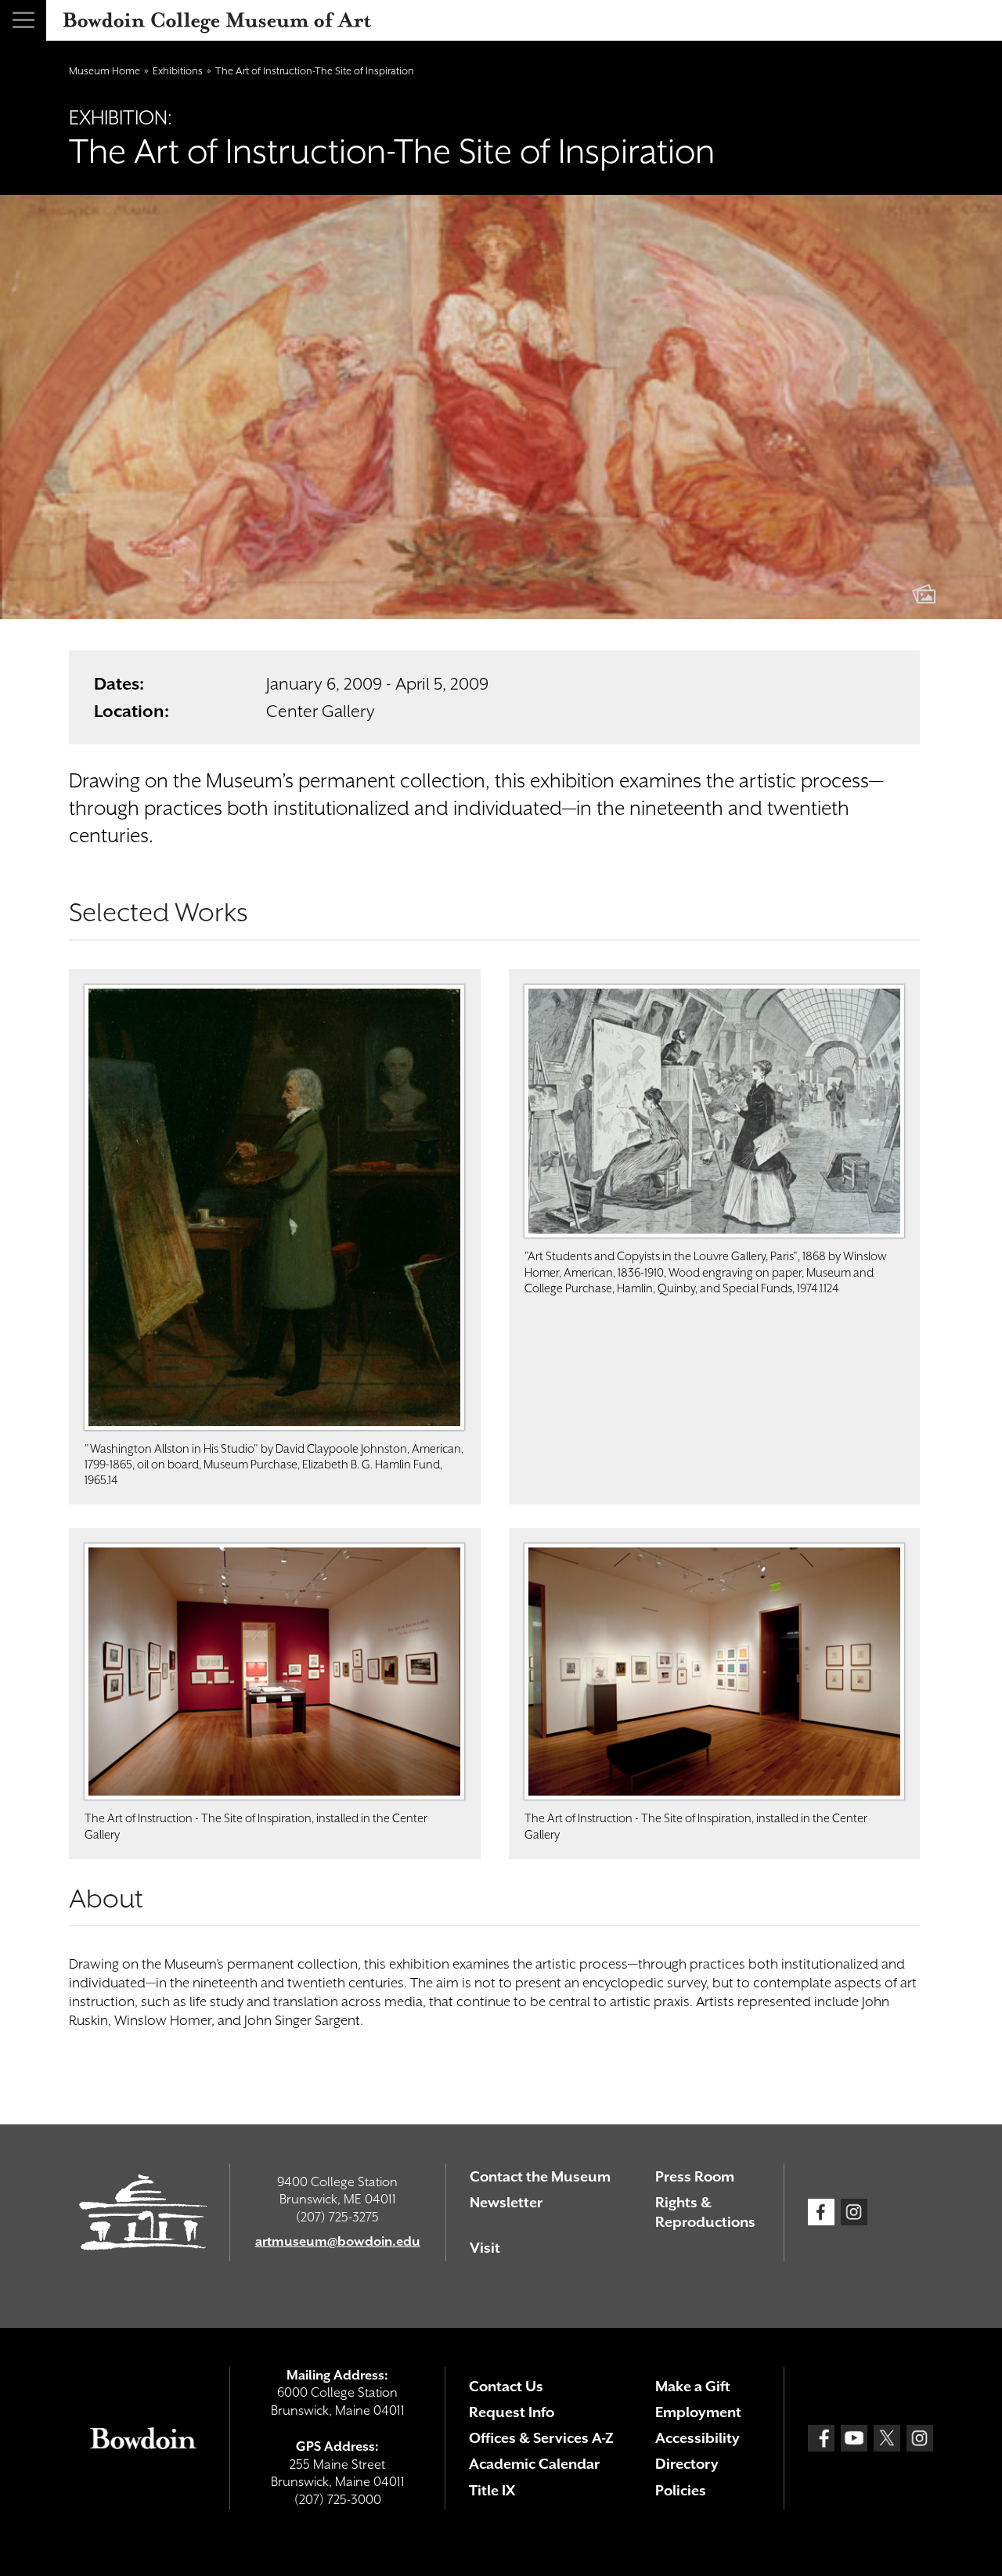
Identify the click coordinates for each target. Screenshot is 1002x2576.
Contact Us (506, 2386)
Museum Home (105, 71)
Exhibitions (178, 71)
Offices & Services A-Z (541, 2438)
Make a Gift (693, 2386)
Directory (687, 2464)
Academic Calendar (534, 2464)
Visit (485, 2248)
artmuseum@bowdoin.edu (338, 2241)
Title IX (492, 2490)
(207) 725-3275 (337, 2217)
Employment (698, 2412)
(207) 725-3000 (338, 2500)
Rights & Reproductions (705, 2212)
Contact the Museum (540, 2176)
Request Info (512, 2412)
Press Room (695, 2176)
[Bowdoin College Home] (143, 2438)
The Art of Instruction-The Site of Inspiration (315, 71)
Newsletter (506, 2202)
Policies (681, 2490)
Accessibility (697, 2438)
